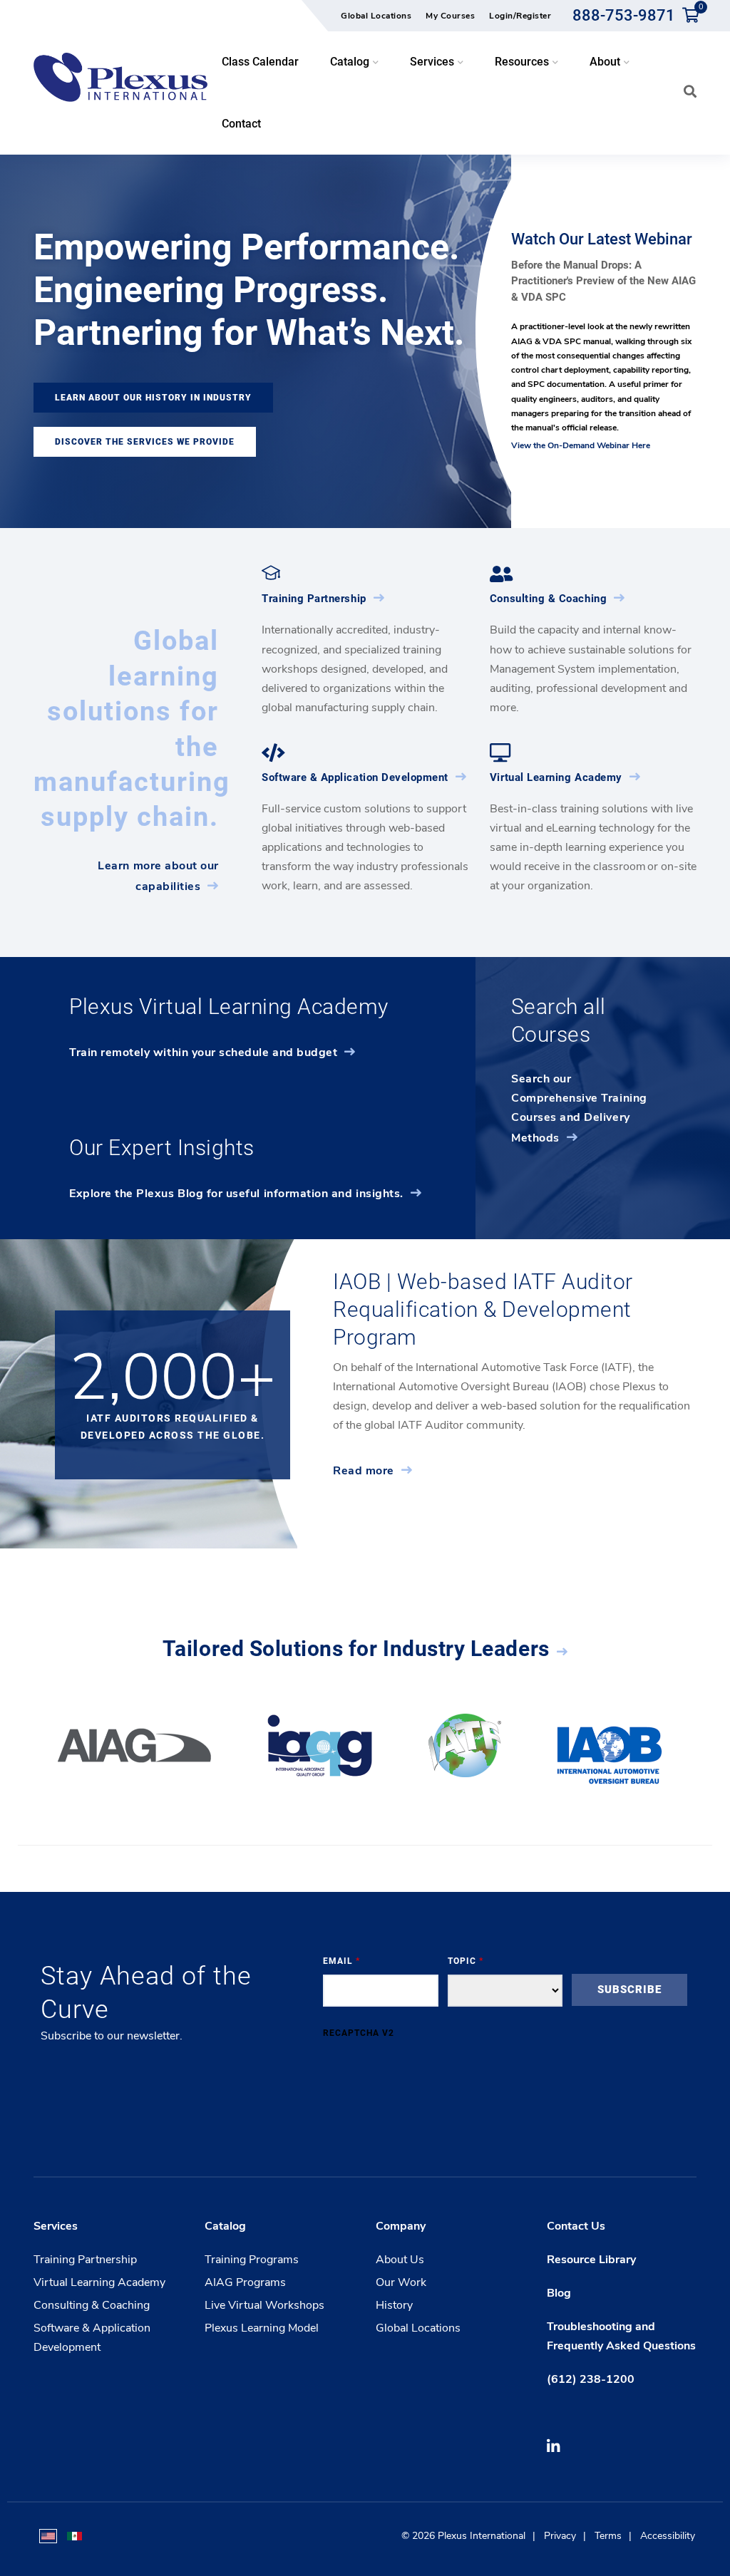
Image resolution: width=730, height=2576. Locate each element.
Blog (559, 2293)
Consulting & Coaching (548, 599)
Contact (241, 124)
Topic (466, 1961)
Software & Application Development (355, 777)
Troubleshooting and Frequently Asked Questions (621, 2336)
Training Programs (252, 2260)
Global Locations (376, 16)
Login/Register (520, 16)
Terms (608, 2536)
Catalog (225, 2226)
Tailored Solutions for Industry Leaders (356, 1649)
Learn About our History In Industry (153, 398)
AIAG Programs (245, 2282)
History (394, 2305)
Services (56, 2226)
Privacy (560, 2536)
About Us (400, 2260)
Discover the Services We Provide (145, 442)
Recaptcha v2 (359, 2033)
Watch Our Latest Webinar (602, 239)
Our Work (401, 2282)
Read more (364, 1471)
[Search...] (690, 91)
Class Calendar (260, 62)
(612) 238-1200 (591, 2379)
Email (341, 1961)
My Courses (450, 16)
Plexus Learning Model (262, 2328)
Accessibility (668, 2536)
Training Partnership (314, 599)
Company (401, 2226)
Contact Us (576, 2226)
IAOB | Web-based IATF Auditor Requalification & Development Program (483, 1309)
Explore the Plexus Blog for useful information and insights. (236, 1194)
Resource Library (591, 2260)
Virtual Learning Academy (556, 777)
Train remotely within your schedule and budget (203, 1052)
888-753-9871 (624, 15)
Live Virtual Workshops (264, 2305)
